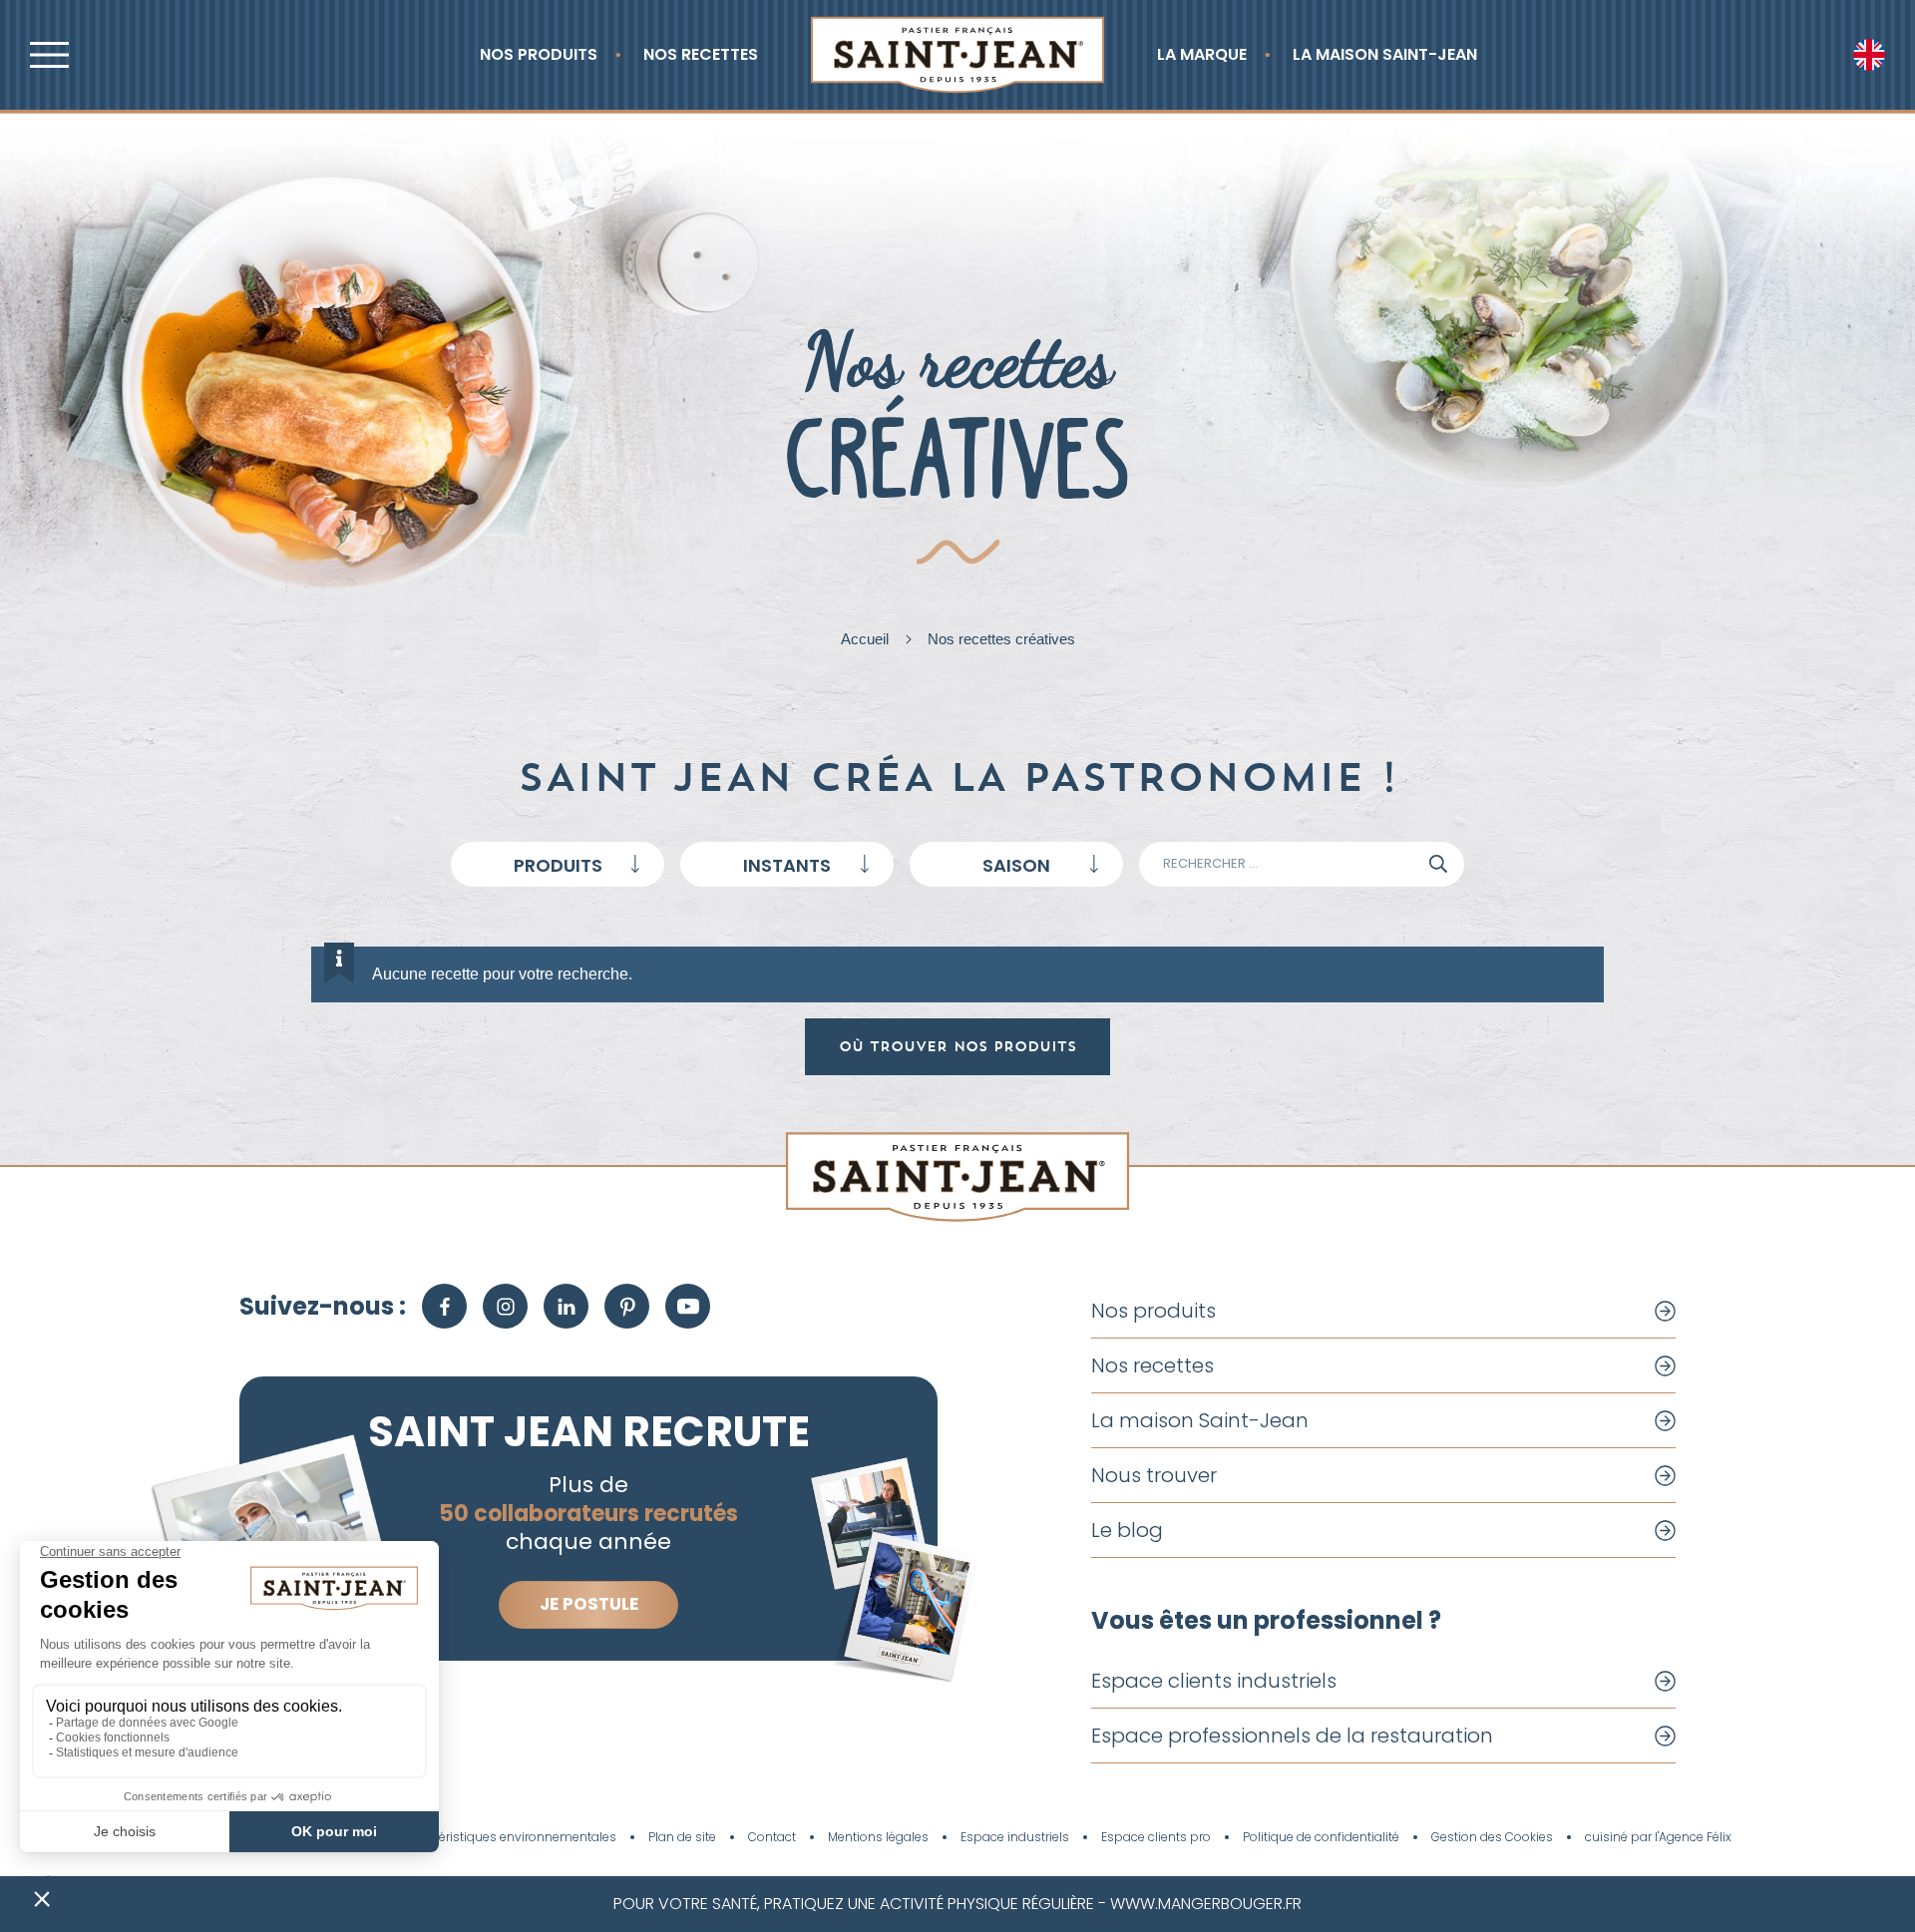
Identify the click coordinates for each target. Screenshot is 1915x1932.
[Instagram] (505, 1306)
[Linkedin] (566, 1306)
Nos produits (539, 54)
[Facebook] (444, 1306)
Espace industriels (1015, 1837)
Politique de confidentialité (1321, 1837)
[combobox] (558, 864)
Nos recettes (701, 54)
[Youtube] (688, 1306)
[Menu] (49, 55)
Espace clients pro (1156, 1837)
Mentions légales (878, 1837)
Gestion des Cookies (1492, 1837)
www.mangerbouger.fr (1206, 1904)
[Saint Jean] (957, 55)
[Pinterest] (627, 1306)
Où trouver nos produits (957, 1046)
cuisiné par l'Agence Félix (1658, 1837)
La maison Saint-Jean (1385, 54)
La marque (1202, 54)
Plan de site (682, 1837)
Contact (772, 1837)
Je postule (589, 1604)
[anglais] (1869, 55)
